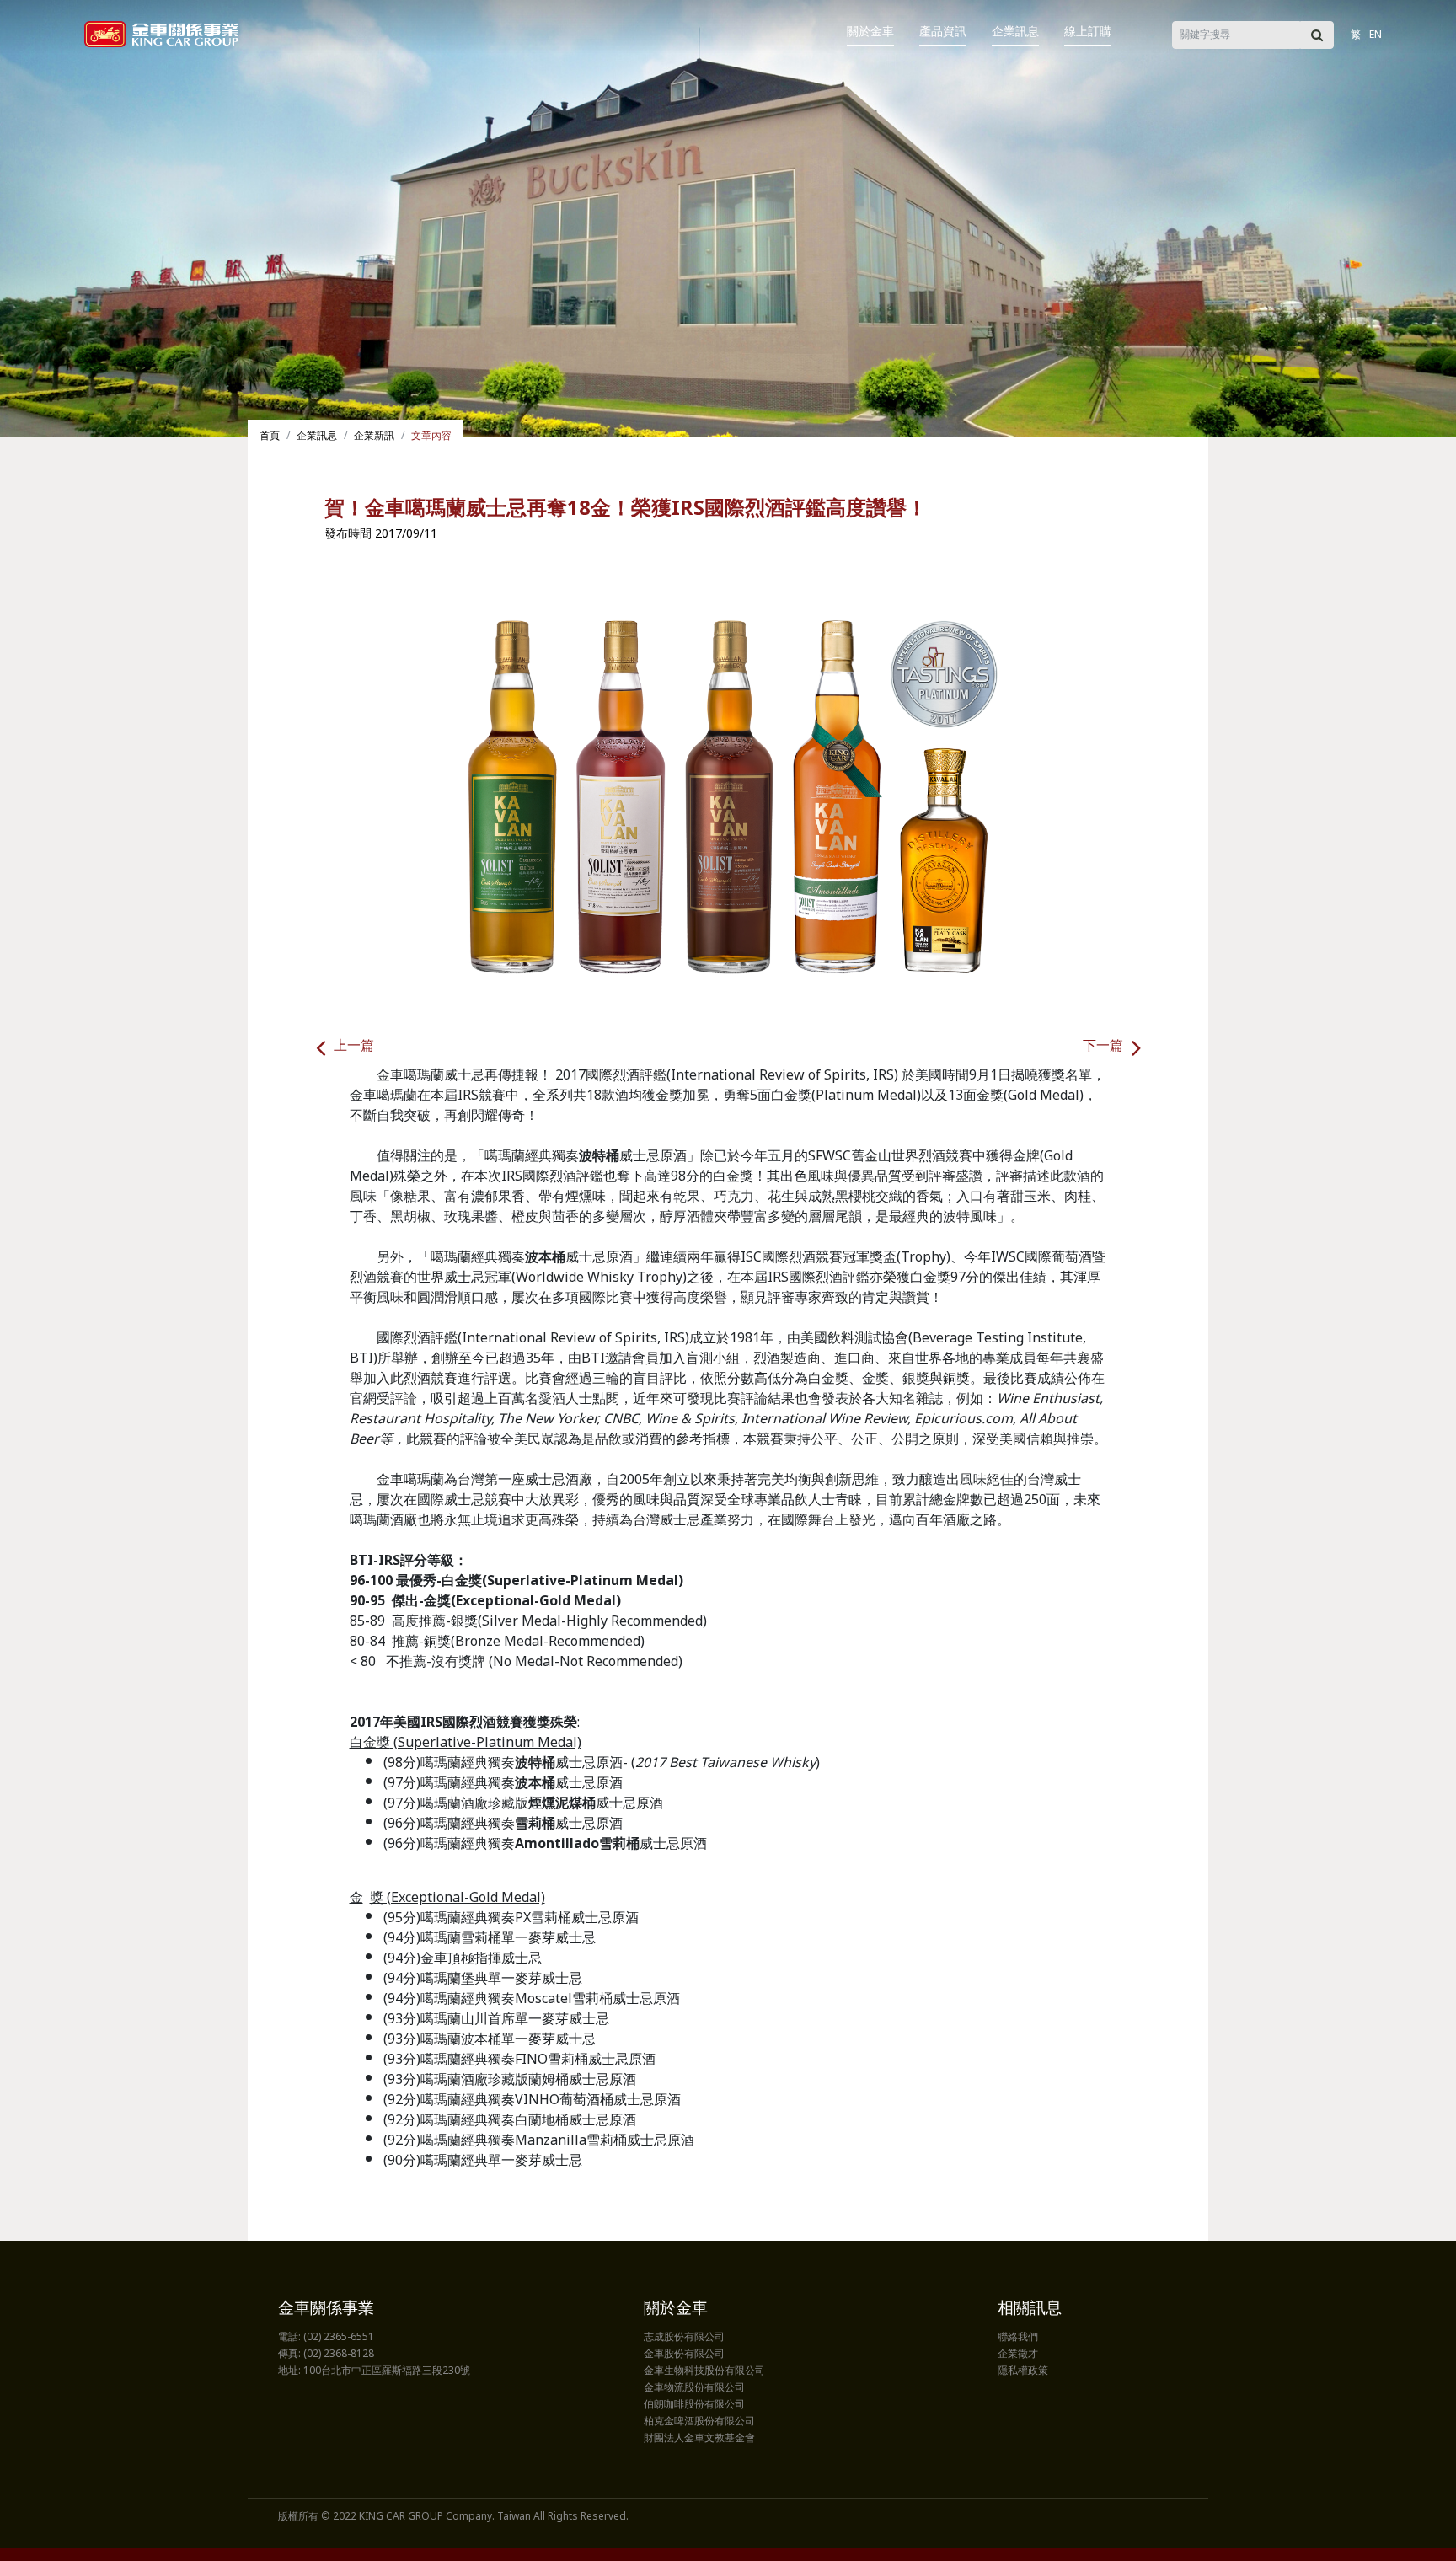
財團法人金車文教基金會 (699, 2439)
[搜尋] (1317, 35)
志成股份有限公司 (684, 2338)
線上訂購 (1088, 32)
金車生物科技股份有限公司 (704, 2371)
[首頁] (161, 34)
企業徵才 (1018, 2355)
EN (1376, 35)
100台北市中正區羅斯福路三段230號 (387, 2371)
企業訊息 (1015, 32)
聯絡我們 (1018, 2338)
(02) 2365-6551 (339, 2338)
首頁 (270, 437)
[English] (1394, 23)
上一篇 (354, 1047)
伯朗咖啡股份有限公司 (694, 2405)
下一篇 (1103, 1047)
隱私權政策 (1023, 2371)
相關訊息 (1030, 2309)
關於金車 (870, 32)
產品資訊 (943, 32)
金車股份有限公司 (684, 2355)
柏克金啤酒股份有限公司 (699, 2422)
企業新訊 (374, 437)
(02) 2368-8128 (339, 2355)
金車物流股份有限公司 (694, 2388)
